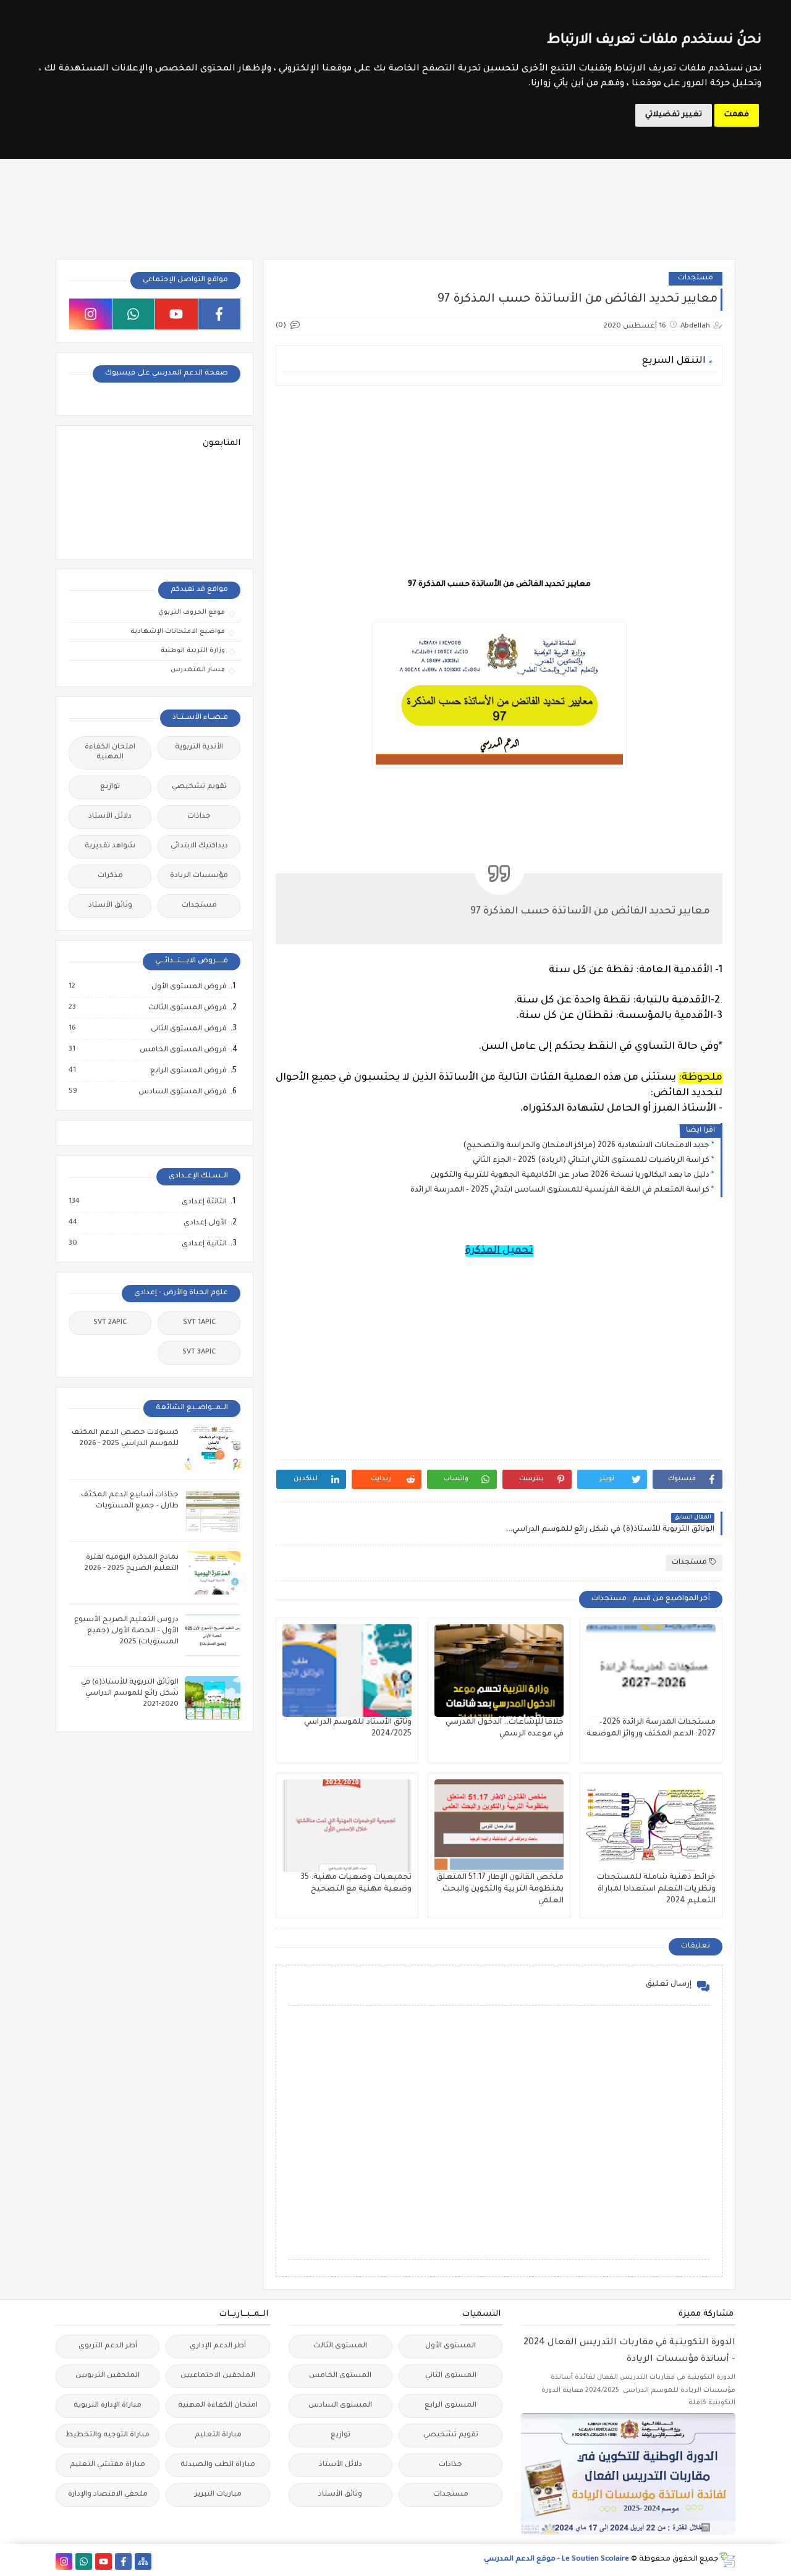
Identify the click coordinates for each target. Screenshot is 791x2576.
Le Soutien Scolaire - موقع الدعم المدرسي (556, 2560)
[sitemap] (143, 2561)
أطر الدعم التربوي (108, 2346)
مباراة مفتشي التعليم (108, 2465)
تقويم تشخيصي (199, 787)
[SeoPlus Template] (727, 2560)
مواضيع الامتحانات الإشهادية (178, 632)
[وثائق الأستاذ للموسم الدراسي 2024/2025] (347, 1671)
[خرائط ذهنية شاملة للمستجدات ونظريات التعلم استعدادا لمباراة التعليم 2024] (651, 1826)
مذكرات (110, 876)
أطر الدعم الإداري (218, 2346)
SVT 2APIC (110, 1323)
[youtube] (176, 314)
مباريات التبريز (218, 2495)
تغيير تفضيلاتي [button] (674, 115)
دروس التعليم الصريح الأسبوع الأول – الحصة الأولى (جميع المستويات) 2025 (126, 1631)
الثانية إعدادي (204, 1244)
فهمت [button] (737, 115)
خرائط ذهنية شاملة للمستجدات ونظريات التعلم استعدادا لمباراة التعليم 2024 (656, 1889)
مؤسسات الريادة (199, 876)
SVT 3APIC (199, 1353)
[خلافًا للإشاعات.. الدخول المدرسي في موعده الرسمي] (499, 1671)
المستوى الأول (450, 2346)
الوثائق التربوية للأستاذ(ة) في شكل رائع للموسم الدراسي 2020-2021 (130, 1694)
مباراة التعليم (218, 2435)
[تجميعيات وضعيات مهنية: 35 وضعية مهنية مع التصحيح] (347, 1826)
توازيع (110, 787)
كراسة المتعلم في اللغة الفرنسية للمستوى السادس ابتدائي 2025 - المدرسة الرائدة (560, 1190)
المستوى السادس (340, 2406)
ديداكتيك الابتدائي (199, 846)
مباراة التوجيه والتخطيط (108, 2435)
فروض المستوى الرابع (188, 1071)
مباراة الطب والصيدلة (218, 2465)
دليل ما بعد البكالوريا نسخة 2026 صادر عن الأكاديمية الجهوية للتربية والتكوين (570, 1176)
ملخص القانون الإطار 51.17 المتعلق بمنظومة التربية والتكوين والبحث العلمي (500, 1889)
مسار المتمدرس (198, 670)
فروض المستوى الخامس (183, 1050)
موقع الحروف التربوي (192, 612)
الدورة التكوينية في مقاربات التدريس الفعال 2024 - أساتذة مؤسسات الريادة (629, 2351)
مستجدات (696, 278)
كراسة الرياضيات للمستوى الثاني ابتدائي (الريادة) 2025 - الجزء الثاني (591, 1161)
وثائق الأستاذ (110, 906)
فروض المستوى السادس (182, 1092)
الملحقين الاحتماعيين (218, 2376)
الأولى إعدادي (205, 1223)
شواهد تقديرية (110, 846)
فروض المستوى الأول (188, 987)
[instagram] (91, 314)
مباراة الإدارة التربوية (108, 2406)
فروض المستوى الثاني (188, 1029)
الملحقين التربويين (108, 2376)
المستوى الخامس (340, 2376)
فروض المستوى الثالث (187, 1008)
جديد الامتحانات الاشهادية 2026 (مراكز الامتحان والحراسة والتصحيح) (586, 1146)
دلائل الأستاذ (110, 817)
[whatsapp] (134, 314)
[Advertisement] (498, 481)
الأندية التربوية (199, 748)
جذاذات (199, 817)
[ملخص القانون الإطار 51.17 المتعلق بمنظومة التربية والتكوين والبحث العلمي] (499, 1826)
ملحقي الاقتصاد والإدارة (108, 2495)
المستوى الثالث (340, 2346)
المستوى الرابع (450, 2406)
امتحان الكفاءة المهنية (110, 752)
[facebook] (220, 314)
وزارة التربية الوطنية (193, 651)
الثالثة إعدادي (204, 1202)
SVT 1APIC (199, 1323)
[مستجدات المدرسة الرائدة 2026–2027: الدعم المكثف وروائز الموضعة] (651, 1671)
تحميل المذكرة (499, 1251)
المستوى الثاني (451, 2376)
